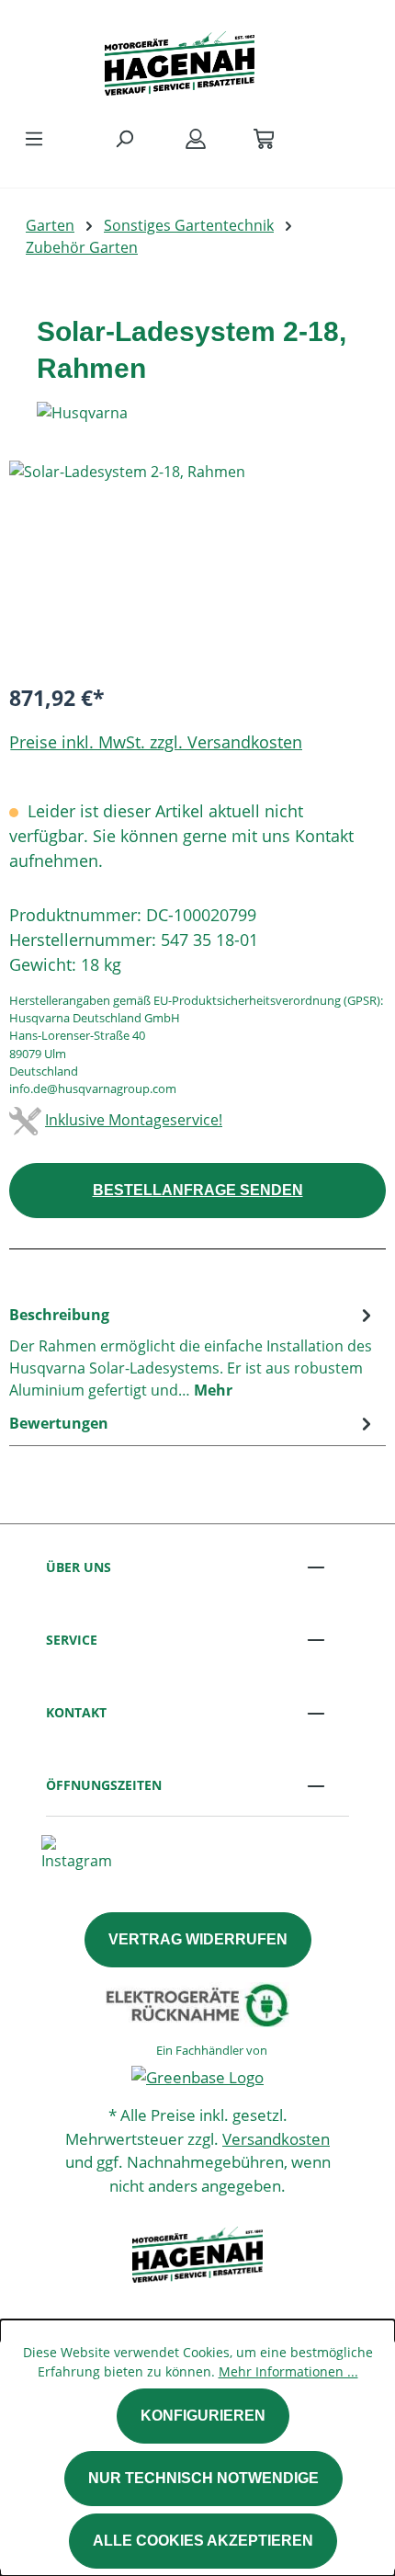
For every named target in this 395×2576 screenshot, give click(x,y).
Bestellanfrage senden (198, 1190)
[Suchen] (124, 138)
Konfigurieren (203, 2416)
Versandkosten (276, 2139)
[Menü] (34, 138)
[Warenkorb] (264, 138)
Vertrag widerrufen (198, 1939)
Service (72, 1640)
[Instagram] (77, 1852)
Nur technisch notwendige (203, 2478)
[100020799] (197, 564)
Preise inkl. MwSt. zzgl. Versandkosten (156, 742)
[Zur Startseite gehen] (179, 59)
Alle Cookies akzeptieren (203, 2541)
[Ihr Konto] (196, 138)
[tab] (193, 1351)
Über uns (79, 1567)
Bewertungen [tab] (59, 1423)
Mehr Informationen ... (288, 2371)
